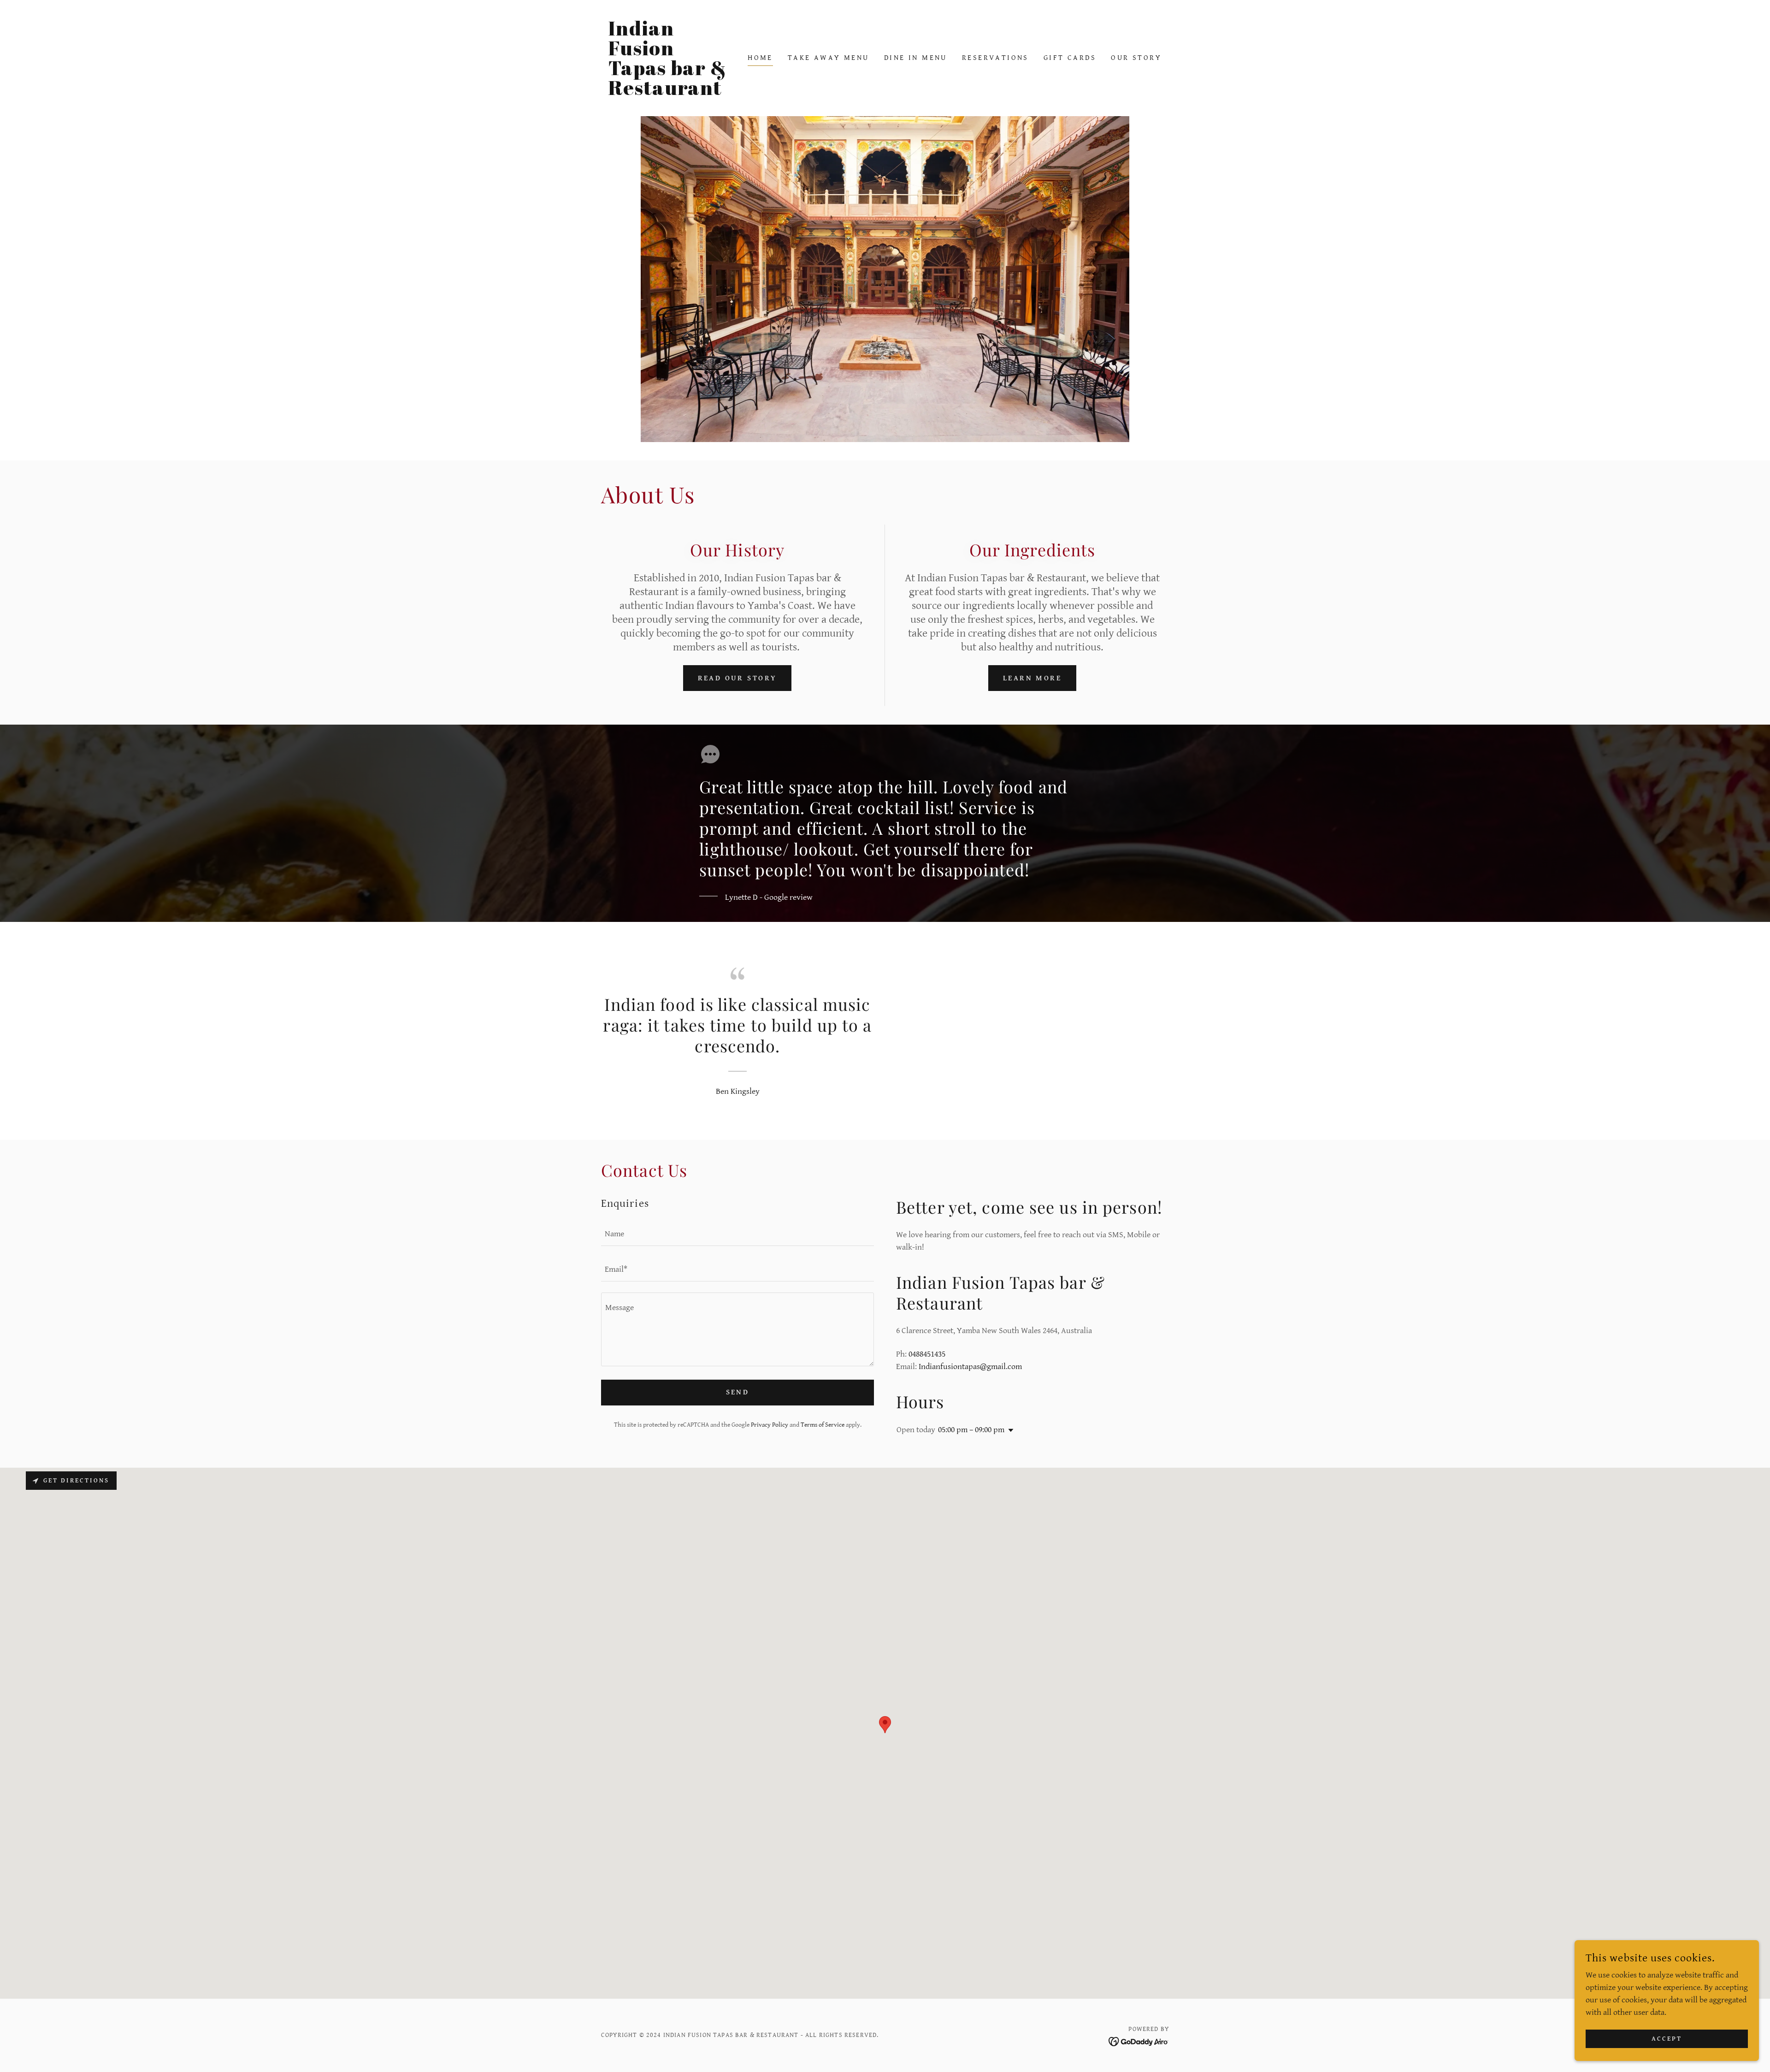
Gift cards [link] (1070, 58)
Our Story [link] (1136, 58)
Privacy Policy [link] (770, 1425)
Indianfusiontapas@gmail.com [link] (970, 1367)
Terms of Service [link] (823, 1425)
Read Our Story (737, 678)
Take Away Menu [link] (829, 58)
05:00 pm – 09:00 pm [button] (971, 1430)
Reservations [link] (995, 58)
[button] (1009, 1430)
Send (738, 1392)
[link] (672, 92)
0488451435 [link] (927, 1354)
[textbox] (737, 1234)
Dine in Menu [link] (916, 58)
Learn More (1032, 678)
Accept (1667, 2039)
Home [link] (760, 58)
